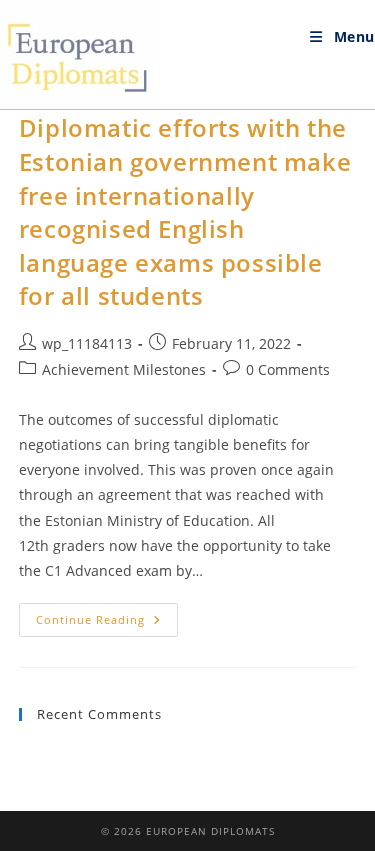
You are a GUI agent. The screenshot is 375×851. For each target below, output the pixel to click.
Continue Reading (107, 623)
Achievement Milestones (124, 369)
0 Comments (288, 369)
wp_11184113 (87, 343)
